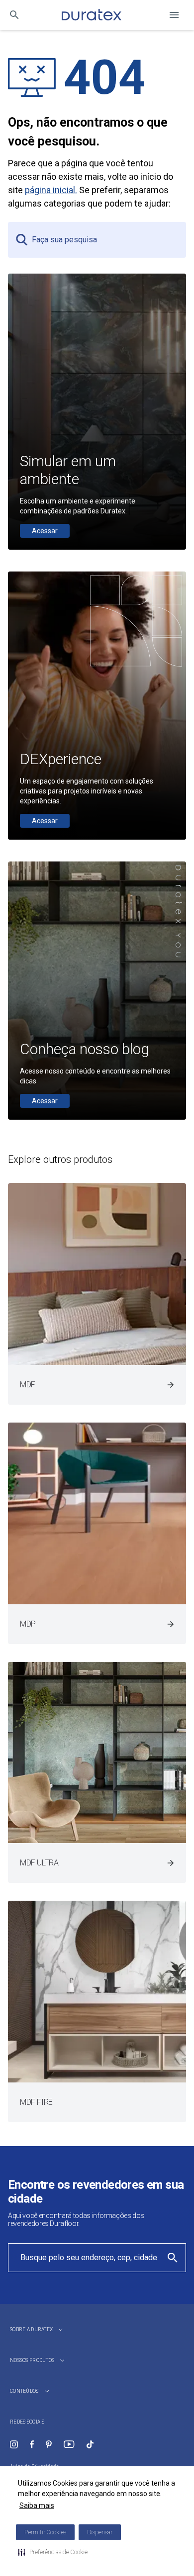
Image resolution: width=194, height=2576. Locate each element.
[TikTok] (90, 2444)
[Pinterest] (49, 2444)
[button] (53, 2552)
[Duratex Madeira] (92, 15)
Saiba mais (37, 2505)
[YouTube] (69, 2444)
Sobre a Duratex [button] (31, 2329)
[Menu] (174, 15)
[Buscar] (14, 15)
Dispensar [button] (100, 2532)
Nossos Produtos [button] (32, 2360)
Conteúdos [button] (24, 2391)
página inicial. (51, 190)
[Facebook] (32, 2444)
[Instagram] (14, 2444)
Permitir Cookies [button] (45, 2532)
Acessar (45, 531)
